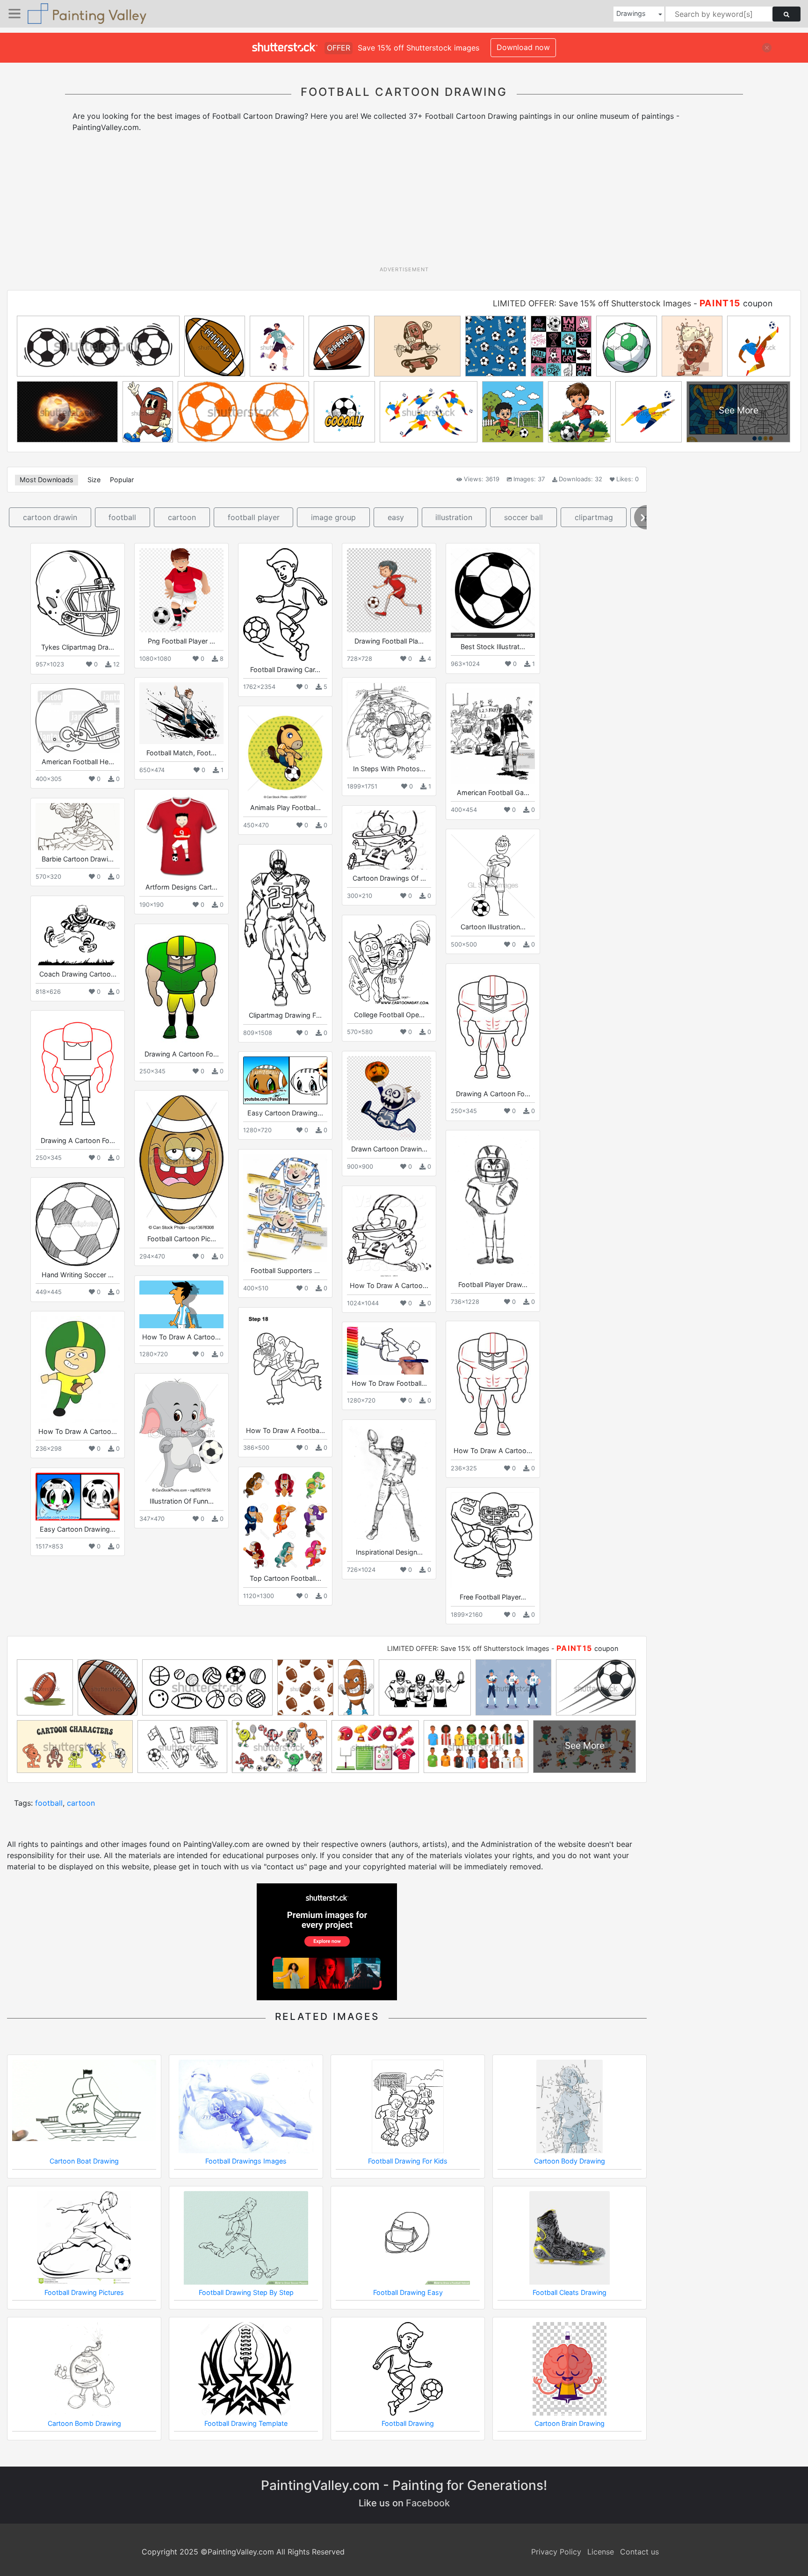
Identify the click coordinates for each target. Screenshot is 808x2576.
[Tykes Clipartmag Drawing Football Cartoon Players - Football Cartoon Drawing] (78, 593)
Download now (523, 47)
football (122, 517)
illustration (454, 517)
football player (254, 517)
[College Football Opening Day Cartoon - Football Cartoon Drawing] (389, 963)
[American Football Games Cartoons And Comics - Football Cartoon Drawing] (493, 736)
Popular (122, 480)
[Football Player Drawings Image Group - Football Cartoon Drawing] (493, 1205)
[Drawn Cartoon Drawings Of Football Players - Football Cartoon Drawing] (389, 1098)
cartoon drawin (50, 517)
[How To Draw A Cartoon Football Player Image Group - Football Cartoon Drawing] (389, 1234)
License (601, 2552)
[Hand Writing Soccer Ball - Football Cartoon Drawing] (78, 1224)
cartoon (182, 517)
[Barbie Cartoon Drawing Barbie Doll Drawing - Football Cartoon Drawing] (78, 827)
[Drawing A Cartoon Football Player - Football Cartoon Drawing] (78, 1073)
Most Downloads (47, 480)
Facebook (428, 2503)
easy (396, 517)
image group (333, 517)
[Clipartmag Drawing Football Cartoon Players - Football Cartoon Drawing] (285, 928)
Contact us (639, 2552)
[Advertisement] (404, 203)
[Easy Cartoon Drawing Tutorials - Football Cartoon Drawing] (285, 1080)
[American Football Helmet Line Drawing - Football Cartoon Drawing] (78, 720)
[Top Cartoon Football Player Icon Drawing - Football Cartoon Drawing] (285, 1521)
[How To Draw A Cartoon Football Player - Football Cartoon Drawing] (181, 1304)
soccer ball (523, 517)
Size (94, 480)
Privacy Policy (556, 2552)
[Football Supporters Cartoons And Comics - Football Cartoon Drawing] (285, 1208)
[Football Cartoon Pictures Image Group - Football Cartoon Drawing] (181, 1163)
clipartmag (594, 517)
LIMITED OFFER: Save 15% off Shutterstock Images (592, 303)
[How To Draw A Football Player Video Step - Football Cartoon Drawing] (285, 1367)
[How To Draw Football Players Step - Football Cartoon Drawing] (389, 1350)
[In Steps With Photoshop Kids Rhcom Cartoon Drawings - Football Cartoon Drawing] (389, 721)
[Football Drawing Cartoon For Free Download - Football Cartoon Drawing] (285, 604)
